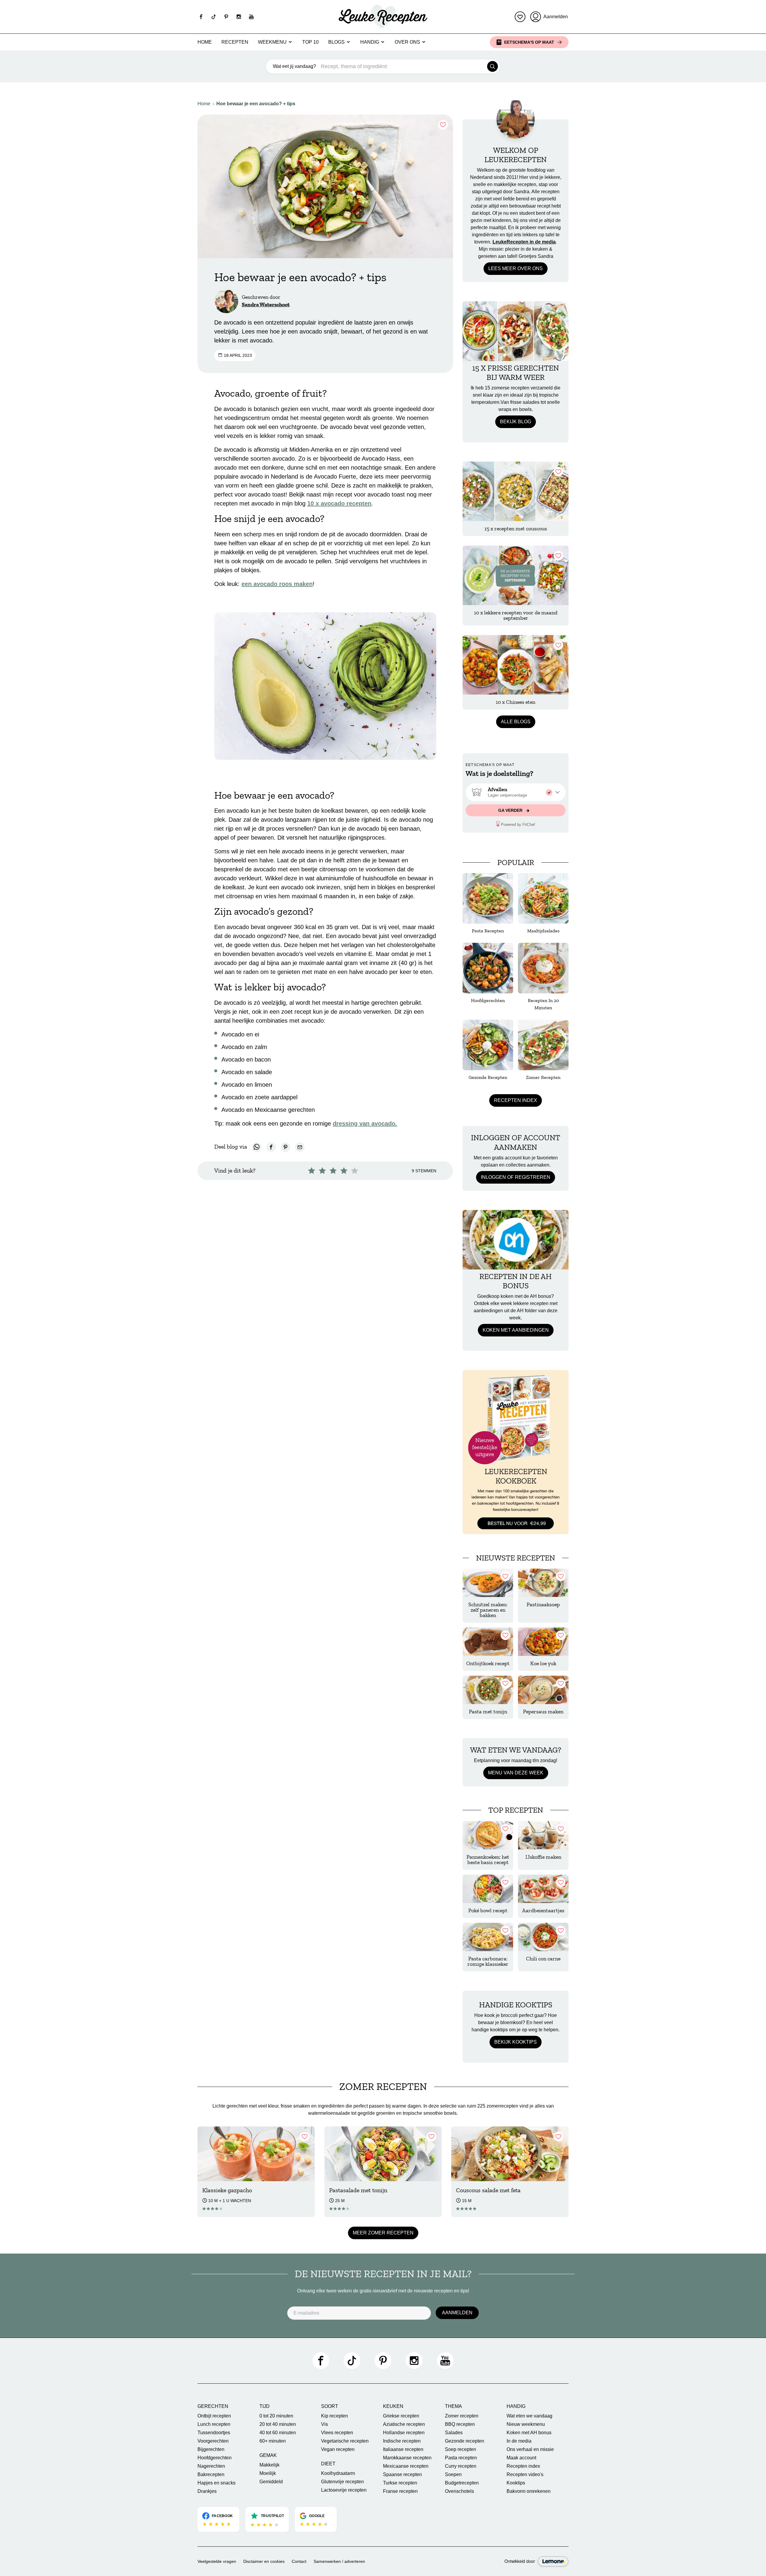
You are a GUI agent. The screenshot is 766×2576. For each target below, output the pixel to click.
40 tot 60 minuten (278, 2433)
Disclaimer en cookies (264, 2561)
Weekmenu (272, 42)
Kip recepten (335, 2416)
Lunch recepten (214, 2424)
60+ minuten (273, 2441)
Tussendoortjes (214, 2433)
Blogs (336, 42)
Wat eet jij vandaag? (294, 66)
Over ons (407, 42)
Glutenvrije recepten (342, 2482)
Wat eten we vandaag (529, 2416)
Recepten (235, 42)
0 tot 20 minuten (276, 2416)
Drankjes (207, 2491)
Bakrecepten (211, 2474)
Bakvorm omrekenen (529, 2491)
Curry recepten (461, 2466)
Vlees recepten (337, 2433)
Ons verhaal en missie (530, 2449)
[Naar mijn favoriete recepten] (520, 17)
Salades (454, 2433)
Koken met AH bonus (529, 2433)
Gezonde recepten (465, 2441)
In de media (519, 2441)
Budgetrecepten (462, 2483)
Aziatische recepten (404, 2424)
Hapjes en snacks (216, 2483)
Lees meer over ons (516, 268)
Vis (325, 2424)
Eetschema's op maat (529, 42)
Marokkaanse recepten (407, 2458)
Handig (370, 42)
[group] (516, 792)
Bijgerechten (211, 2449)
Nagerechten (211, 2466)
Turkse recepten (400, 2483)
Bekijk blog (516, 422)
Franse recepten (400, 2491)
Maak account (521, 2458)
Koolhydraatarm (338, 2473)
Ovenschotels (459, 2491)
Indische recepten (402, 2441)
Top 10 (310, 42)
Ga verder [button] (511, 810)
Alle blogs (516, 722)
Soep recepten (460, 2449)
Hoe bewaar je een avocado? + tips (256, 104)
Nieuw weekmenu (526, 2424)
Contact (299, 2561)
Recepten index (516, 1100)
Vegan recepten (338, 2449)
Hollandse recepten (404, 2433)
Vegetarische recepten (345, 2441)
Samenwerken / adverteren (339, 2561)
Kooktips (516, 2483)
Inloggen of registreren (516, 1177)
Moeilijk (268, 2473)
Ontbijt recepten (214, 2416)
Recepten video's (525, 2474)
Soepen (453, 2474)
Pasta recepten (461, 2458)
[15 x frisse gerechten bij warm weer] (516, 331)
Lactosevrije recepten (344, 2490)
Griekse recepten (401, 2416)
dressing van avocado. (365, 1123)
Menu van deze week (516, 1773)
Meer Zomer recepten (383, 2233)
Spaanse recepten (402, 2474)
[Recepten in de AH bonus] (516, 1240)
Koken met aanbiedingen (516, 1330)
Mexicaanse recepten (406, 2466)
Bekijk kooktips (516, 2042)
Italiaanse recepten (403, 2449)
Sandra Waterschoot (266, 305)
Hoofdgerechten (215, 2458)
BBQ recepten (460, 2424)
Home (205, 42)
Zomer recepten (462, 2416)
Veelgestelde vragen (217, 2561)
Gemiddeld (271, 2482)
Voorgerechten (213, 2441)
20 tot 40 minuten (278, 2424)
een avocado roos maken (277, 584)
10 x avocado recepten (339, 503)
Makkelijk (269, 2465)
